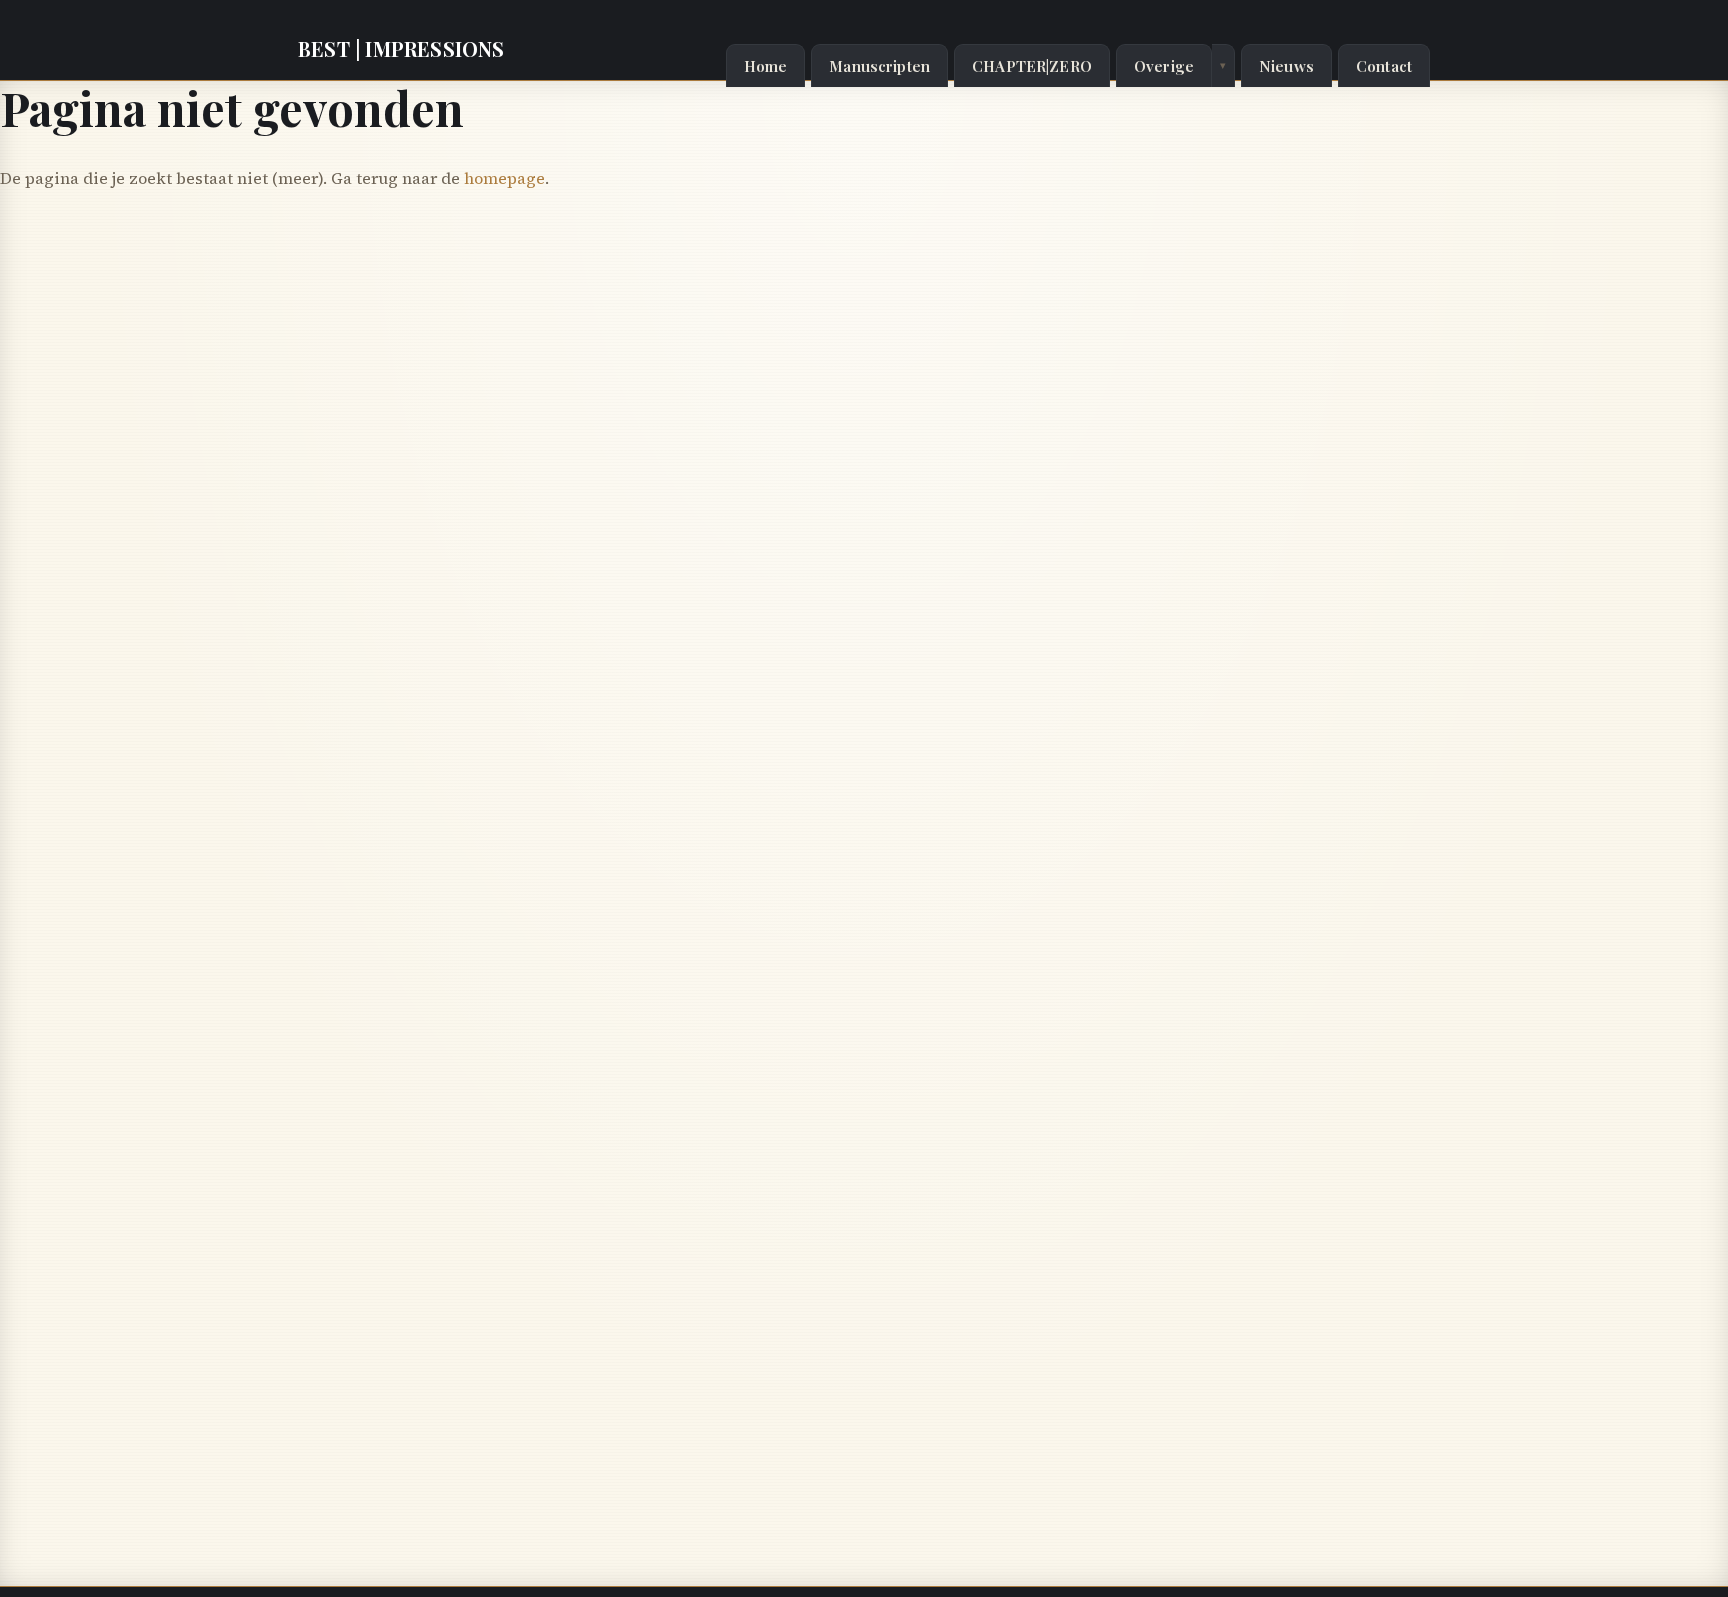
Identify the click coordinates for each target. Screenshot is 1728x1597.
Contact (1384, 66)
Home (766, 66)
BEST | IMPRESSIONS (401, 48)
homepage (504, 178)
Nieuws (1286, 66)
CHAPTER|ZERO (1032, 66)
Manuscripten (879, 66)
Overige (1164, 66)
